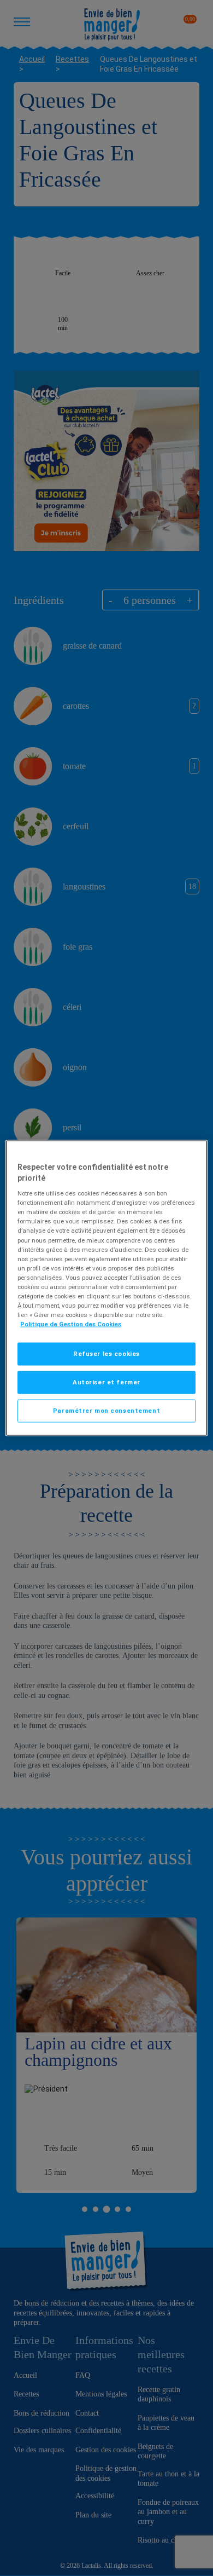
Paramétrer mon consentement (106, 1411)
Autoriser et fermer (106, 1382)
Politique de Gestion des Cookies (71, 1324)
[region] (107, 1288)
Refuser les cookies (106, 1354)
